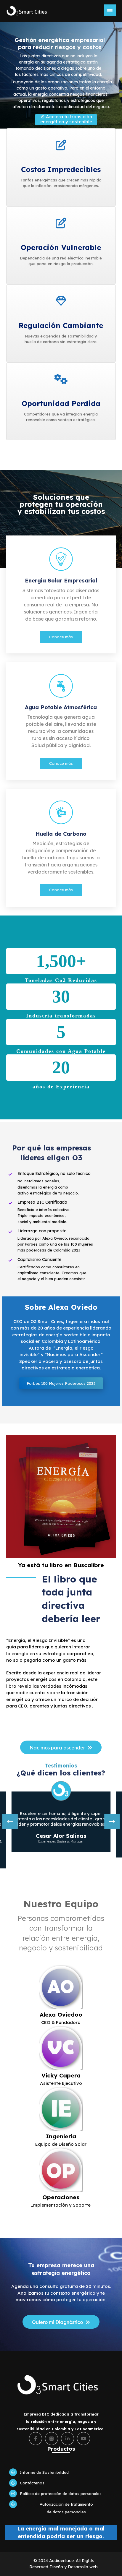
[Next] (112, 1822)
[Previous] (10, 1822)
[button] (61, 594)
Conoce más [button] (61, 637)
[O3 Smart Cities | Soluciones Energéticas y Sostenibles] (28, 11)
